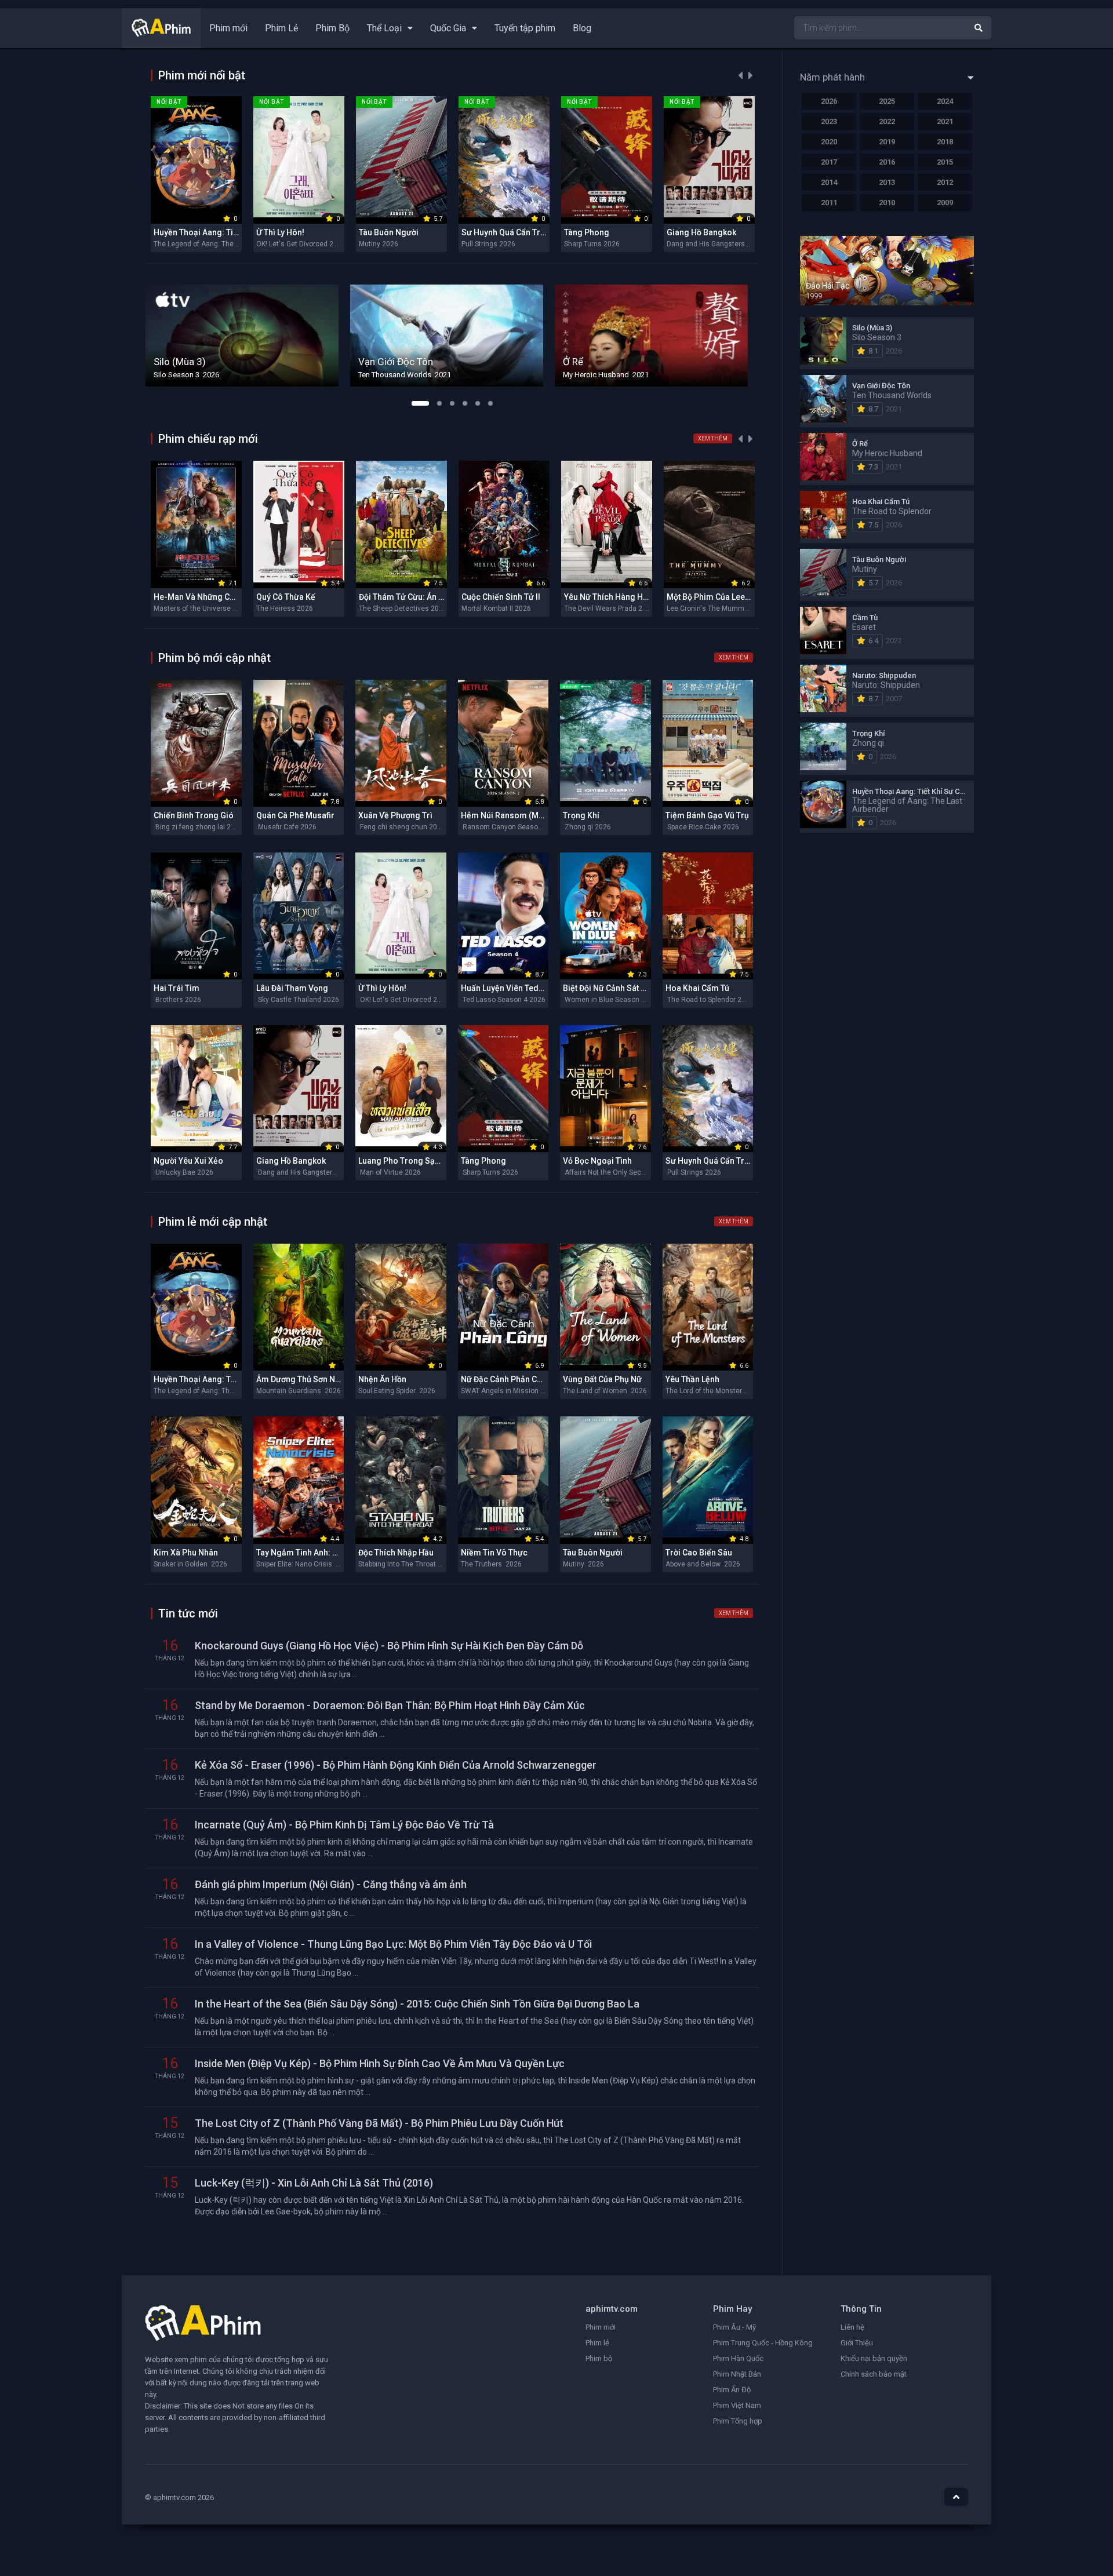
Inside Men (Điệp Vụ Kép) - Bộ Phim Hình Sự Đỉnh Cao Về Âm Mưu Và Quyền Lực (380, 2063)
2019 (887, 142)
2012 (945, 182)
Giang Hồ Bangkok (701, 232)
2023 (829, 121)
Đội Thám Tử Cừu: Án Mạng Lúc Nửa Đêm (435, 597)
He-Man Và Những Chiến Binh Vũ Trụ (222, 597)
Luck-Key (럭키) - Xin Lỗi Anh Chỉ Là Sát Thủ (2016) (314, 2183)
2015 (945, 162)
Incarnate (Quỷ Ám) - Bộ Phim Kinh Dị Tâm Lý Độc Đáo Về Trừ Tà (344, 1825)
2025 (887, 101)
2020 (829, 142)
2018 (945, 142)
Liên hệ (852, 2327)
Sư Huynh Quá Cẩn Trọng (508, 232)
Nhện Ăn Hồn (382, 1379)
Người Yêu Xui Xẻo (188, 1161)
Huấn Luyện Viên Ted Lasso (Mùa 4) (527, 988)
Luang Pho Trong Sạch (401, 1161)
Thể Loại (384, 28)
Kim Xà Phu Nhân (186, 1553)
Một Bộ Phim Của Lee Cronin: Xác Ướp (737, 597)
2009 (945, 203)
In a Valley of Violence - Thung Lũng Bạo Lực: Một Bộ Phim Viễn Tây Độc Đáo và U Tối (393, 1944)
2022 (887, 121)
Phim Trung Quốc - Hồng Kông (763, 2343)
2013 (887, 182)
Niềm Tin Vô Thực (494, 1553)
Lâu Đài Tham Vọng (292, 988)
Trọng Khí (581, 815)
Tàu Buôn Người (389, 232)
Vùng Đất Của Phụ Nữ (602, 1379)
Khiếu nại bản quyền (874, 2358)
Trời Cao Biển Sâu (699, 1553)
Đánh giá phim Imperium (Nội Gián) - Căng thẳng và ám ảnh (331, 1884)
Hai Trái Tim (177, 988)
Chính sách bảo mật (874, 2374)
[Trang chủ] (161, 34)
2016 (887, 162)
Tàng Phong (587, 232)
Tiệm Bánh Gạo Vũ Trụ (707, 815)
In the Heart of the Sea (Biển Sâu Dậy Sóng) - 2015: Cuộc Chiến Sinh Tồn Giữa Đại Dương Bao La (417, 2004)
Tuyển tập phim (525, 28)
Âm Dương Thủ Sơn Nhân (303, 1379)
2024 (945, 101)
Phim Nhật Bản (737, 2374)
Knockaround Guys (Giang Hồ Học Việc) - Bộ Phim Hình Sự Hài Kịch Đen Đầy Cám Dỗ (389, 1646)
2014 (829, 182)
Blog (582, 28)
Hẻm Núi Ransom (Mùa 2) (509, 815)
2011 (829, 203)
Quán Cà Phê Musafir (295, 815)
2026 (829, 101)
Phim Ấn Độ (732, 2390)
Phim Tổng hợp (738, 2421)
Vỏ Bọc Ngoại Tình (597, 1161)
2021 (945, 121)
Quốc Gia (448, 28)
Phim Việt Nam (737, 2405)
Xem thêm (713, 438)
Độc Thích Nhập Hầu (396, 1553)
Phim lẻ (597, 2343)
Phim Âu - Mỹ (734, 2327)
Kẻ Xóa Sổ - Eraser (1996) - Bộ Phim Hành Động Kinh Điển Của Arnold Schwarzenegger (396, 1765)
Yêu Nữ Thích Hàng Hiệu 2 (612, 597)
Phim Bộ (332, 28)
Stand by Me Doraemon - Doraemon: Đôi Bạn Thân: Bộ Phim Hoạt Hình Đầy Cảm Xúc (390, 1705)
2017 (829, 162)
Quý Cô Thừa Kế (286, 597)
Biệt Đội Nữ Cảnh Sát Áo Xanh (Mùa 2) (632, 988)
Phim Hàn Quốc (738, 2358)
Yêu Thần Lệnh (692, 1379)
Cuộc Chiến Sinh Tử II (501, 597)
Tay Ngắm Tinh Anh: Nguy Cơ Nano (321, 1553)
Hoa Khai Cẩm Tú (697, 988)
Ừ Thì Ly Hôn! (280, 232)
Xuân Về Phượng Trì (395, 815)
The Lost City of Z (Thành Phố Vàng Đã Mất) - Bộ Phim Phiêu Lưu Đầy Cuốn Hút (379, 2123)
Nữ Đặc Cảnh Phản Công (506, 1379)
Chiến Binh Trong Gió (194, 815)
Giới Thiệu (857, 2343)
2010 (887, 203)
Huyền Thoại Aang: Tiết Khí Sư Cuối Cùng (230, 232)
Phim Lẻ (281, 28)
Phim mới (228, 28)
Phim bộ (599, 2358)
